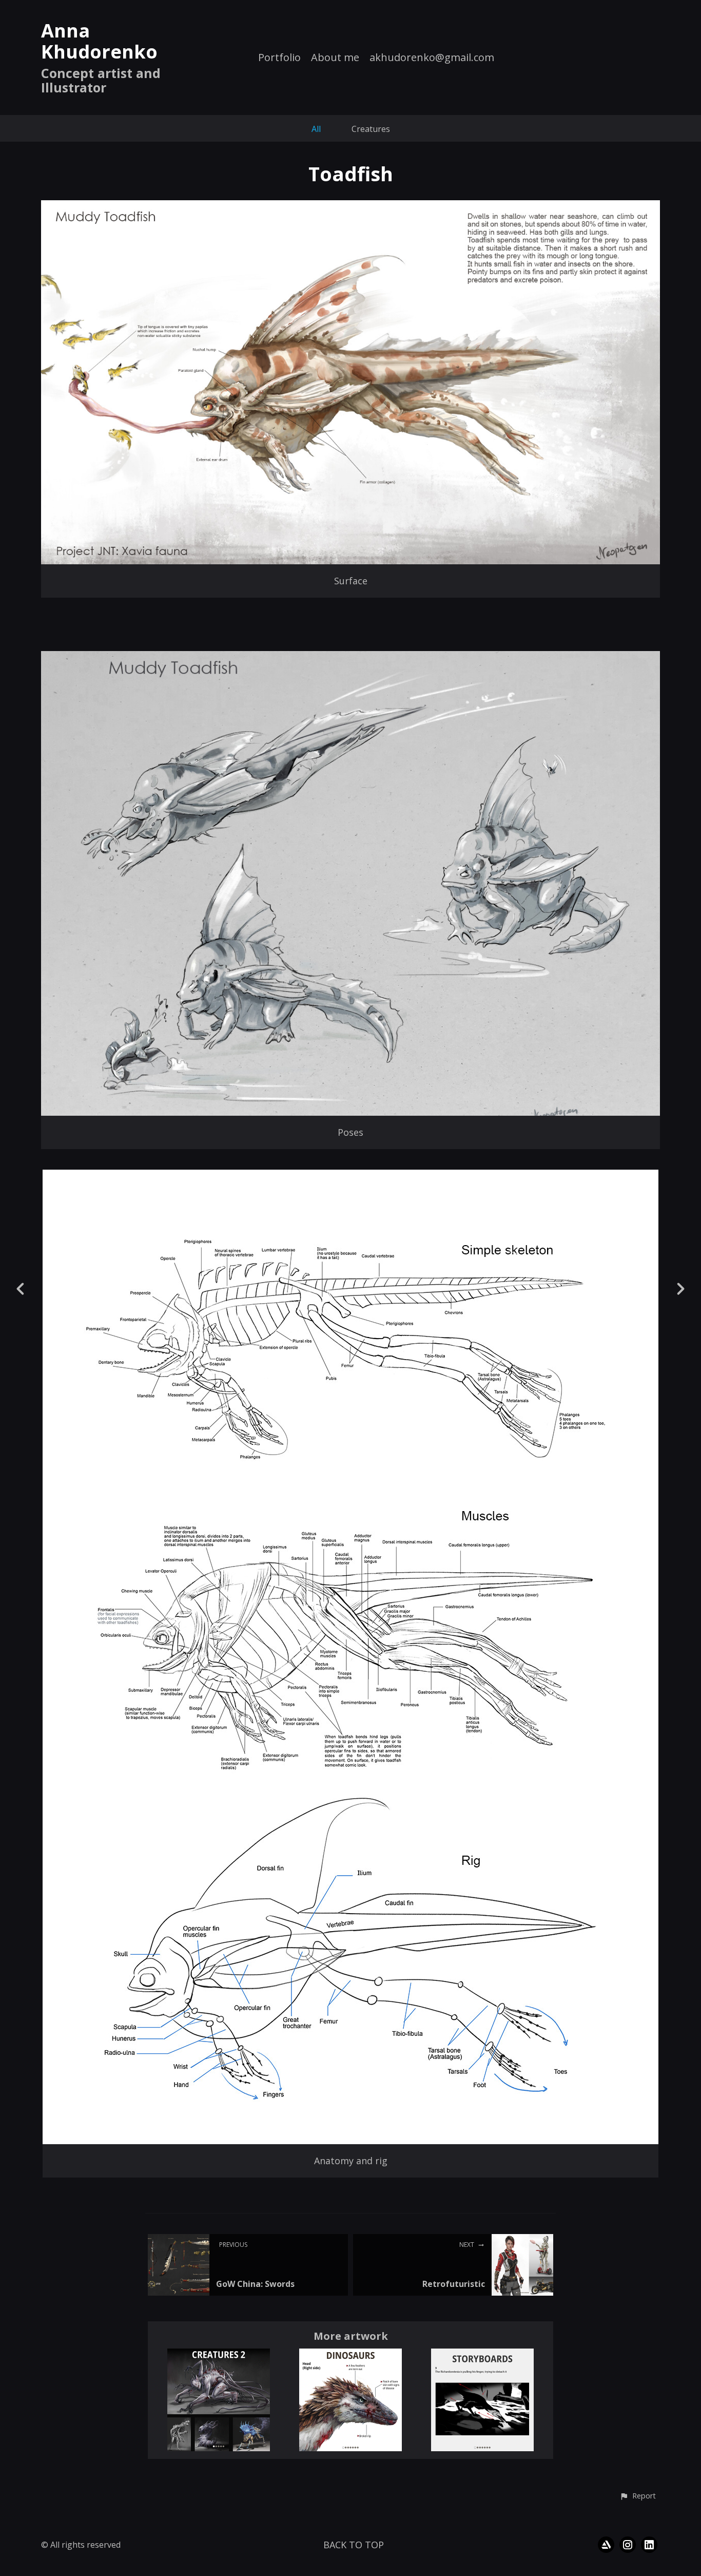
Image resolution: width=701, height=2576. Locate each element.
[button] (638, 2496)
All (316, 129)
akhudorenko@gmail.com (432, 58)
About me (335, 58)
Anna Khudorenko (99, 41)
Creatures (371, 129)
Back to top (354, 2545)
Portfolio (279, 58)
